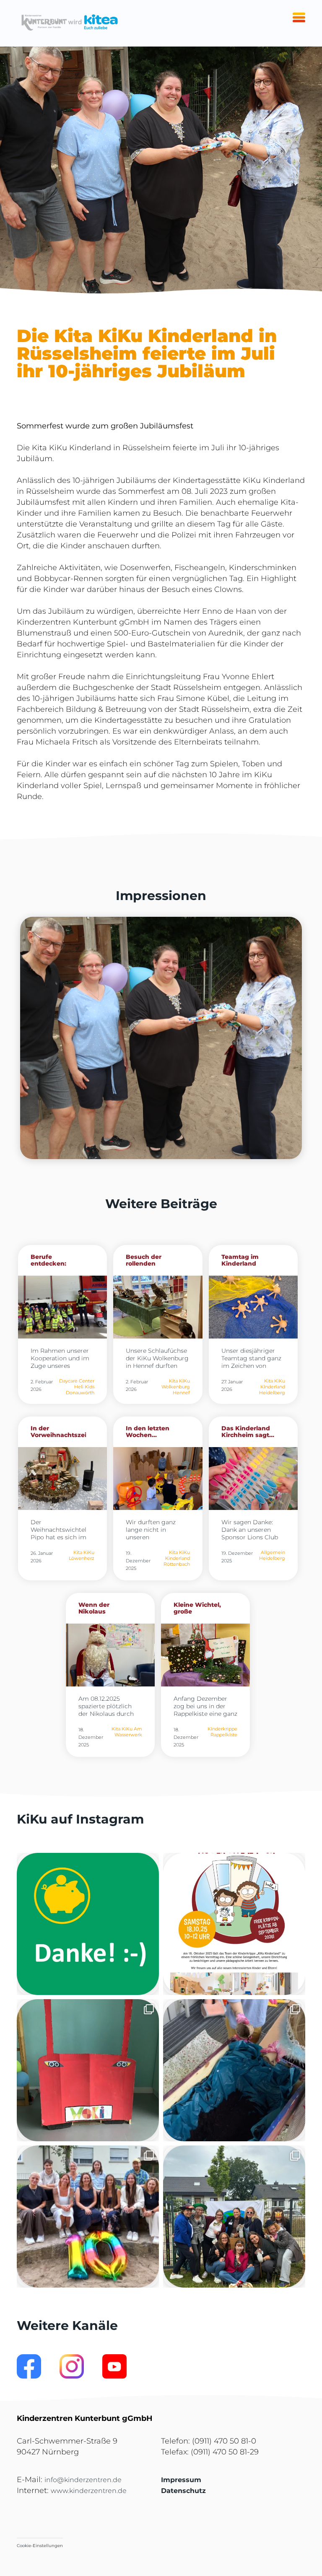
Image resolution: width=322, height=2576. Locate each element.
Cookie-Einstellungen (40, 2546)
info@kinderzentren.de (83, 2480)
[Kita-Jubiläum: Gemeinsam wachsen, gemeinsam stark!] (88, 2217)
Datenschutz (183, 2491)
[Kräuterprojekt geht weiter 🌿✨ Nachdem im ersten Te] (234, 2070)
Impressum (181, 2480)
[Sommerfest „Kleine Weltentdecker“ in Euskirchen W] (234, 2217)
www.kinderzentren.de (89, 2491)
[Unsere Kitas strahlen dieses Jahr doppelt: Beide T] (88, 1924)
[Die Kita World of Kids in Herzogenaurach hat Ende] (88, 2070)
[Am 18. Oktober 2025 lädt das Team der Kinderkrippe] (234, 1924)
